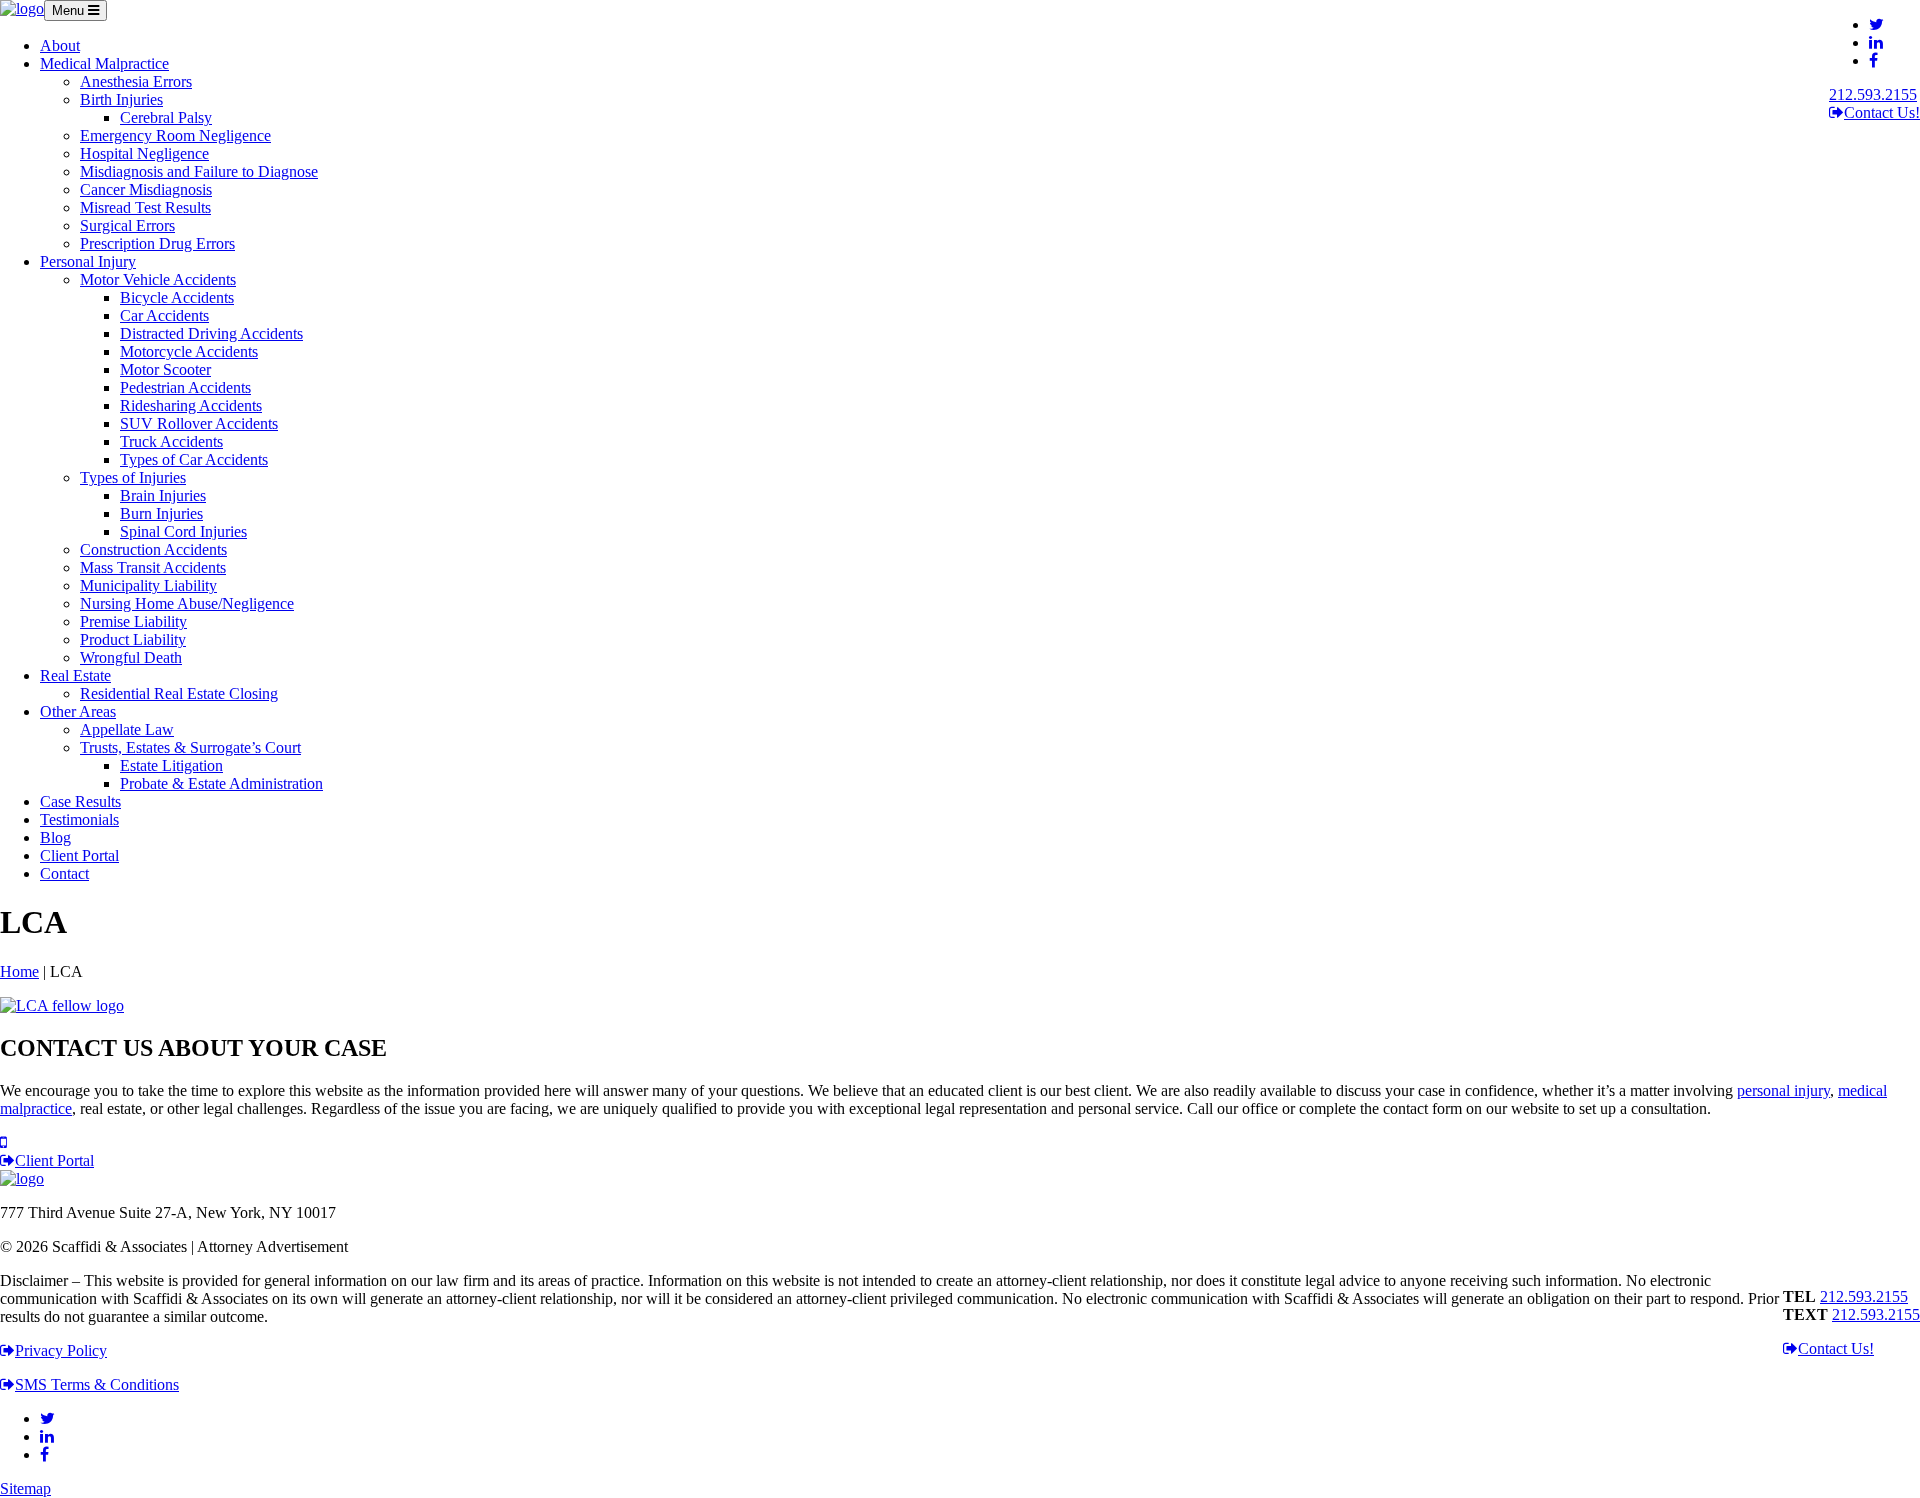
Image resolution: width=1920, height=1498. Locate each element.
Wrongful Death (131, 657)
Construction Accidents (153, 549)
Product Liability (133, 639)
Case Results (80, 801)
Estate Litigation (171, 765)
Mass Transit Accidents (153, 567)
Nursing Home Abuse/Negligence (187, 603)
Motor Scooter (165, 369)
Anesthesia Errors (136, 81)
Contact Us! (1882, 112)
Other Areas (78, 711)
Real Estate (75, 675)
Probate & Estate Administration (221, 783)
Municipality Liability (148, 585)
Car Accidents (164, 315)
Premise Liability (133, 621)
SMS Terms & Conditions (97, 1384)
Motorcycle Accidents (189, 351)
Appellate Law (127, 729)
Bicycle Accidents (177, 297)
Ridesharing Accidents (191, 405)
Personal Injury (88, 261)
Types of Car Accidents (194, 459)
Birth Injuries (121, 99)
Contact (64, 873)
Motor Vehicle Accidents (158, 279)
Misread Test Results (145, 207)
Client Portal (79, 855)
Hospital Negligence (144, 153)
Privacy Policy (61, 1350)
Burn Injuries (161, 513)
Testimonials (79, 819)
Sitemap (25, 1488)
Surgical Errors (127, 225)
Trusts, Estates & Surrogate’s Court (190, 747)
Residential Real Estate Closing (179, 693)
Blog (55, 837)
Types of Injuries (133, 477)
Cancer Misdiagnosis (146, 189)
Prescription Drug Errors (157, 243)
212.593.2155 (1873, 94)
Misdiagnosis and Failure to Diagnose (199, 171)
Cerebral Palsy (166, 117)
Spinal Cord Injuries (183, 531)
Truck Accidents (171, 441)
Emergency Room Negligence (175, 135)
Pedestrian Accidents (185, 387)
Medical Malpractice (104, 63)
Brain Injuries (163, 495)
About (60, 45)
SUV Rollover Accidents (199, 423)
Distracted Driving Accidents (211, 333)
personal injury (1783, 1090)
